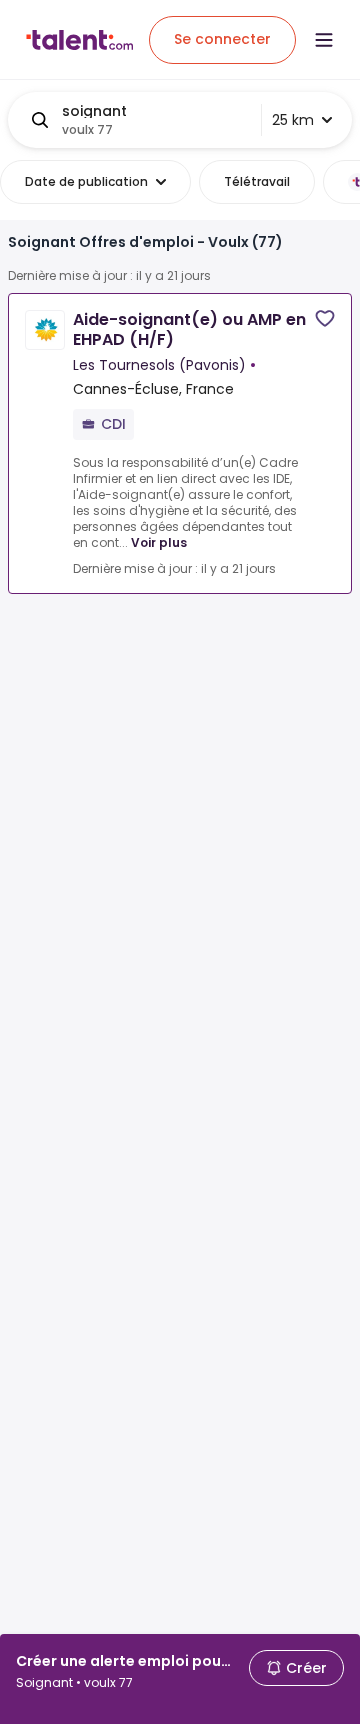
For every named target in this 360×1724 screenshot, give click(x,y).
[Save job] (325, 318)
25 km (293, 120)
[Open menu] (324, 40)
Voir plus (159, 542)
